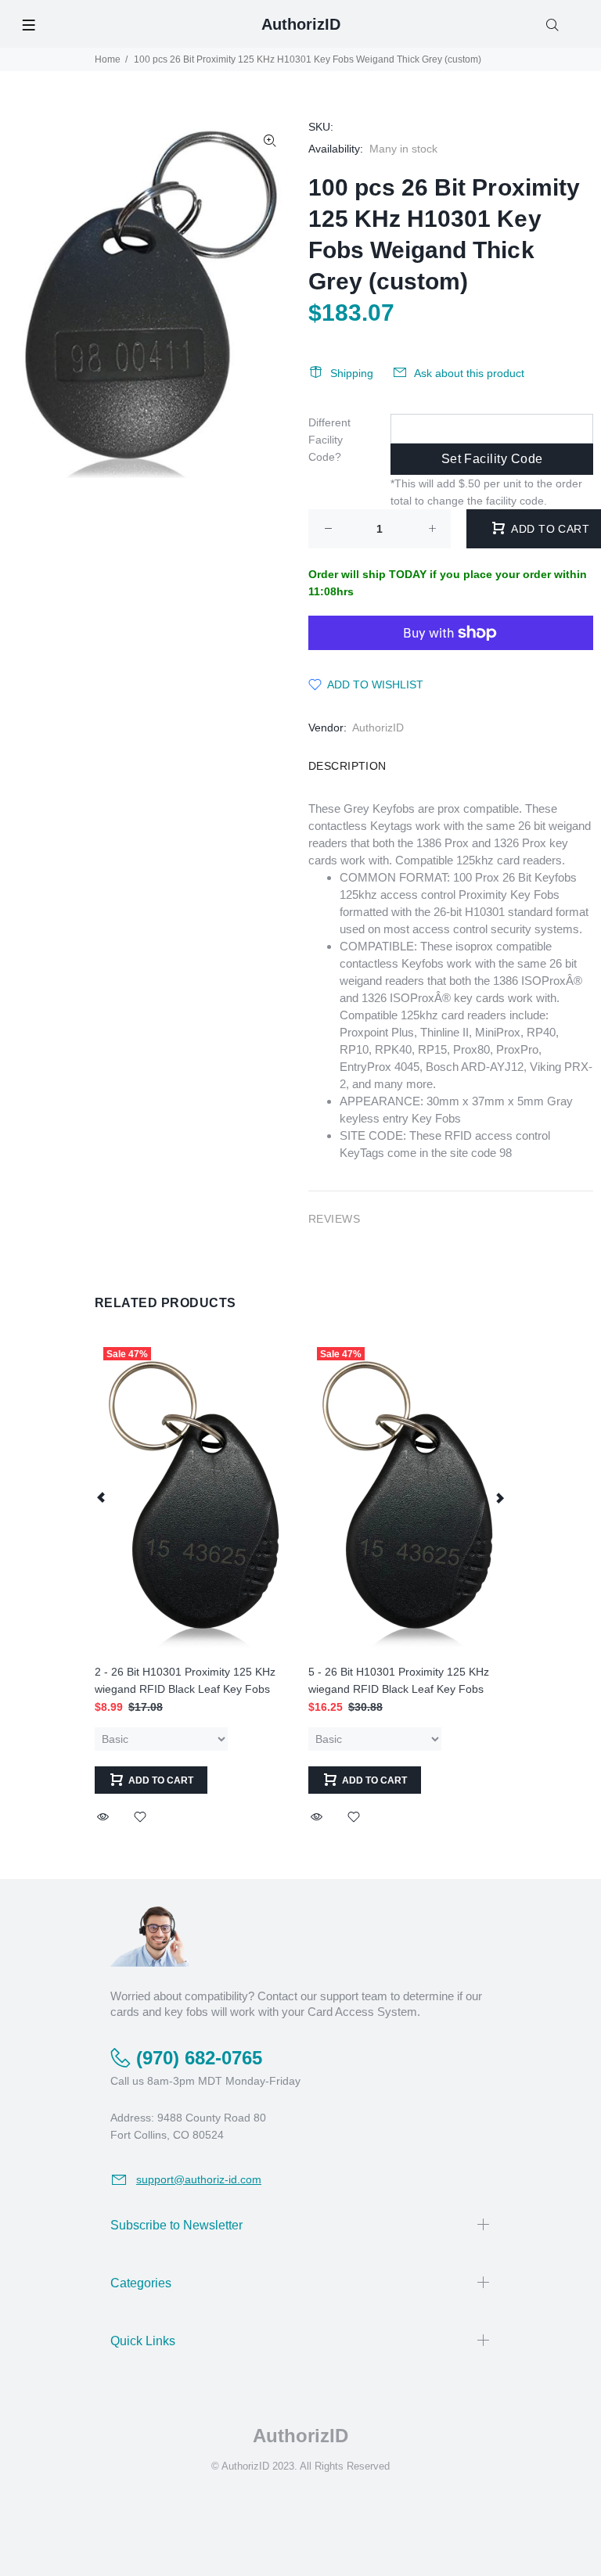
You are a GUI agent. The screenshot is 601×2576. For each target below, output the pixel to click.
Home (108, 59)
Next (499, 1497)
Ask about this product (469, 373)
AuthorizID (378, 728)
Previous (102, 1497)
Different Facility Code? (329, 440)
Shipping (352, 373)
